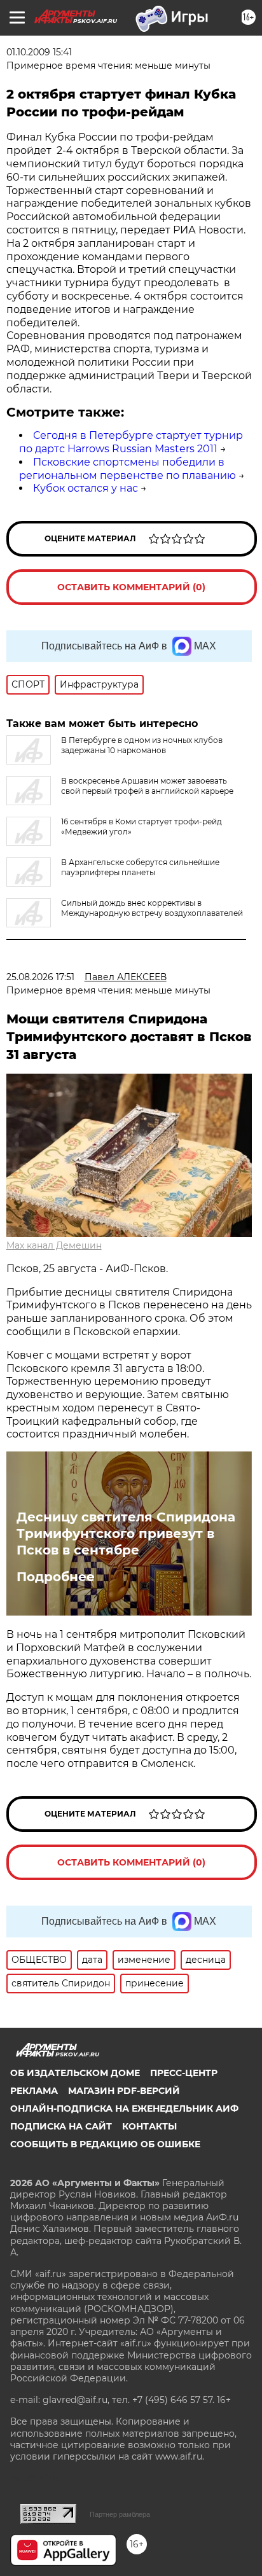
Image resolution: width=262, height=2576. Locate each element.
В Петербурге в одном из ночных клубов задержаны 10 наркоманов (142, 745)
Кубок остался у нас (86, 488)
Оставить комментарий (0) (131, 587)
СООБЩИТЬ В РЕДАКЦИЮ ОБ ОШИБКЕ (105, 2144)
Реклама (34, 2091)
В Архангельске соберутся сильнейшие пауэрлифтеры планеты (140, 867)
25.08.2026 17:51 (40, 977)
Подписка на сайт (61, 2126)
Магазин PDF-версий (124, 2091)
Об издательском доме (75, 2073)
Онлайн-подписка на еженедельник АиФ (124, 2109)
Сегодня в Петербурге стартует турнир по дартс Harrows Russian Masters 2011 (131, 442)
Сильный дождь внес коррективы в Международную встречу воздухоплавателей (152, 908)
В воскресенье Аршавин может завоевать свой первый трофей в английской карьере (147, 786)
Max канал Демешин (54, 1245)
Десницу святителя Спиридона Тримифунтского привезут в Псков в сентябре (126, 1534)
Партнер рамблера (120, 2514)
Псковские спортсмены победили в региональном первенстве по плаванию (128, 469)
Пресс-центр (184, 2073)
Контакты (149, 2126)
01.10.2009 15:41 (39, 52)
